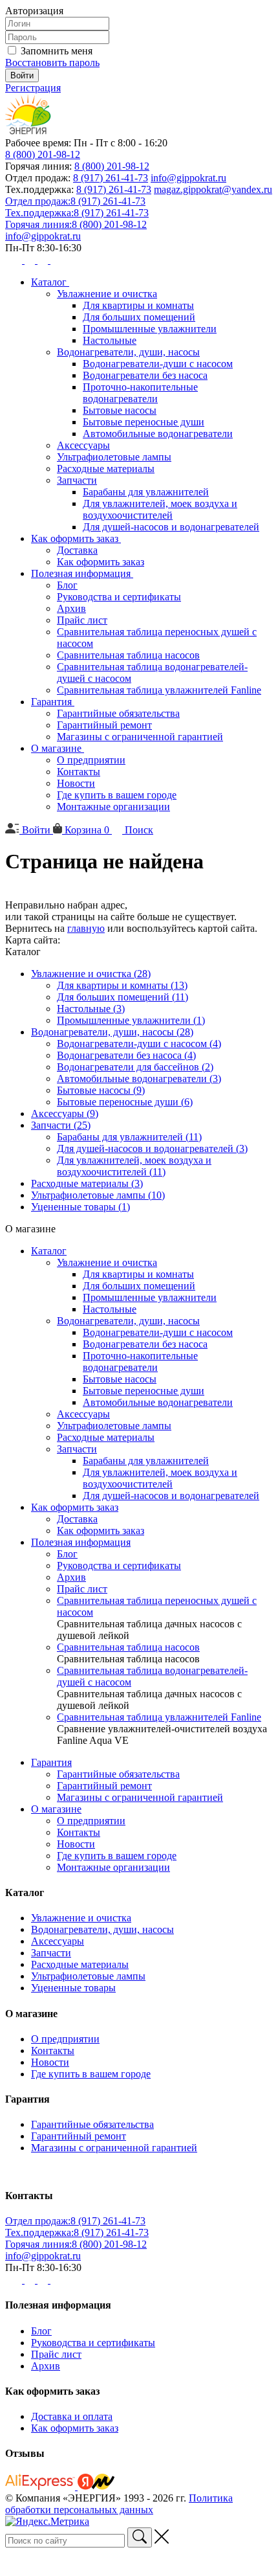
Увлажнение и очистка (107, 294)
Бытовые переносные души (144, 422)
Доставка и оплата (72, 2416)
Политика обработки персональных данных (119, 2504)
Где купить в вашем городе (117, 795)
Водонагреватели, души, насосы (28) (112, 1032)
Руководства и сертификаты (119, 597)
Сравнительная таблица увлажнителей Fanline (159, 690)
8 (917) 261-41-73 (111, 178)
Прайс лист (82, 620)
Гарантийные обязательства (118, 713)
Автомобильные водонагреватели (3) (139, 1079)
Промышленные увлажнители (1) (131, 1020)
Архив (71, 608)
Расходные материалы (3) (87, 1183)
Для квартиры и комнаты (138, 305)
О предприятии (91, 760)
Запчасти (77, 480)
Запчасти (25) (61, 1125)
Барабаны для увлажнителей (146, 492)
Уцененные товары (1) (80, 1207)
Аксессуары (83, 445)
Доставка (77, 550)
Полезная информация (82, 573)
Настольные (110, 340)
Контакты (79, 772)
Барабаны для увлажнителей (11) (129, 1137)
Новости (76, 783)
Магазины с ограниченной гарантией (140, 737)
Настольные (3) (91, 1009)
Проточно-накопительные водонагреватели (140, 393)
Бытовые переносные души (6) (125, 1102)
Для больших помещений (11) (123, 997)
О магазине (58, 748)
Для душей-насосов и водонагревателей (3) (152, 1148)
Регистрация (33, 88)
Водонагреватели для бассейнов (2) (135, 1067)
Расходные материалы (106, 469)
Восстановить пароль (52, 62)
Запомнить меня (57, 51)
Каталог (50, 282)
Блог (67, 585)
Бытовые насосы (120, 410)
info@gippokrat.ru (188, 178)
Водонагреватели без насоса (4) (126, 1055)
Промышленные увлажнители (150, 329)
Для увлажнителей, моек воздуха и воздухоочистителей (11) (134, 1166)
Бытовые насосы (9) (101, 1090)
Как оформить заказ (76, 538)
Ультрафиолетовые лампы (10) (98, 1195)
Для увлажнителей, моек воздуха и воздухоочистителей (160, 509)
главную (86, 928)
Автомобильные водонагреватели (158, 434)
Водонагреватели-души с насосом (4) (139, 1044)
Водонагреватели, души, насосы (128, 352)
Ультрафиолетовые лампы (114, 457)
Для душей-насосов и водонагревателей (171, 527)
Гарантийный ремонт (104, 725)
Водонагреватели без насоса (145, 375)
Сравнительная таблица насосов (128, 655)
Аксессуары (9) (65, 1113)
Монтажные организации (113, 807)
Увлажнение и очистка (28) (91, 974)
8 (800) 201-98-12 (43, 154)
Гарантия (53, 702)
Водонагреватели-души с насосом (158, 364)
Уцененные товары (73, 1988)
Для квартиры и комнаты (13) (122, 985)
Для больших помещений (139, 317)
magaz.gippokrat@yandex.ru (213, 189)
